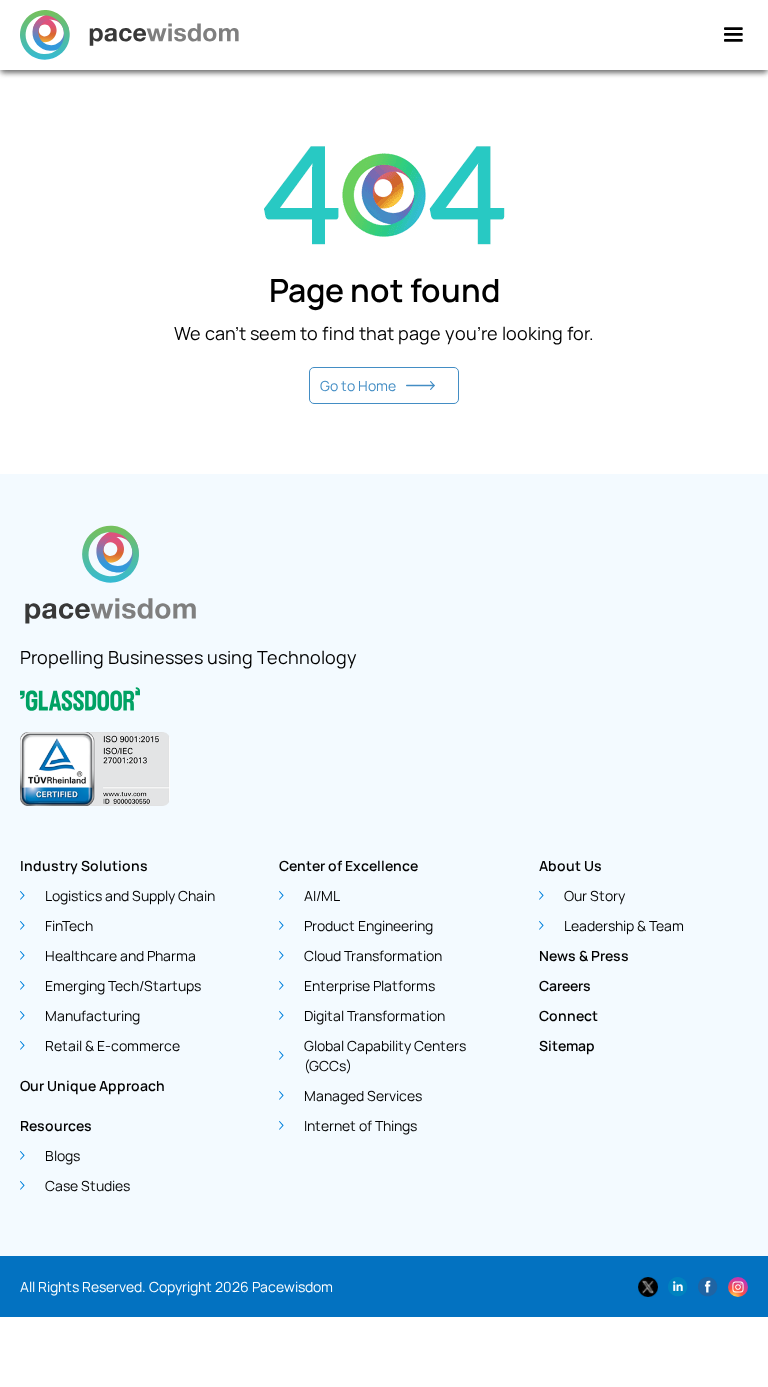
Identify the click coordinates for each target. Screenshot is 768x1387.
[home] (129, 35)
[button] (733, 35)
